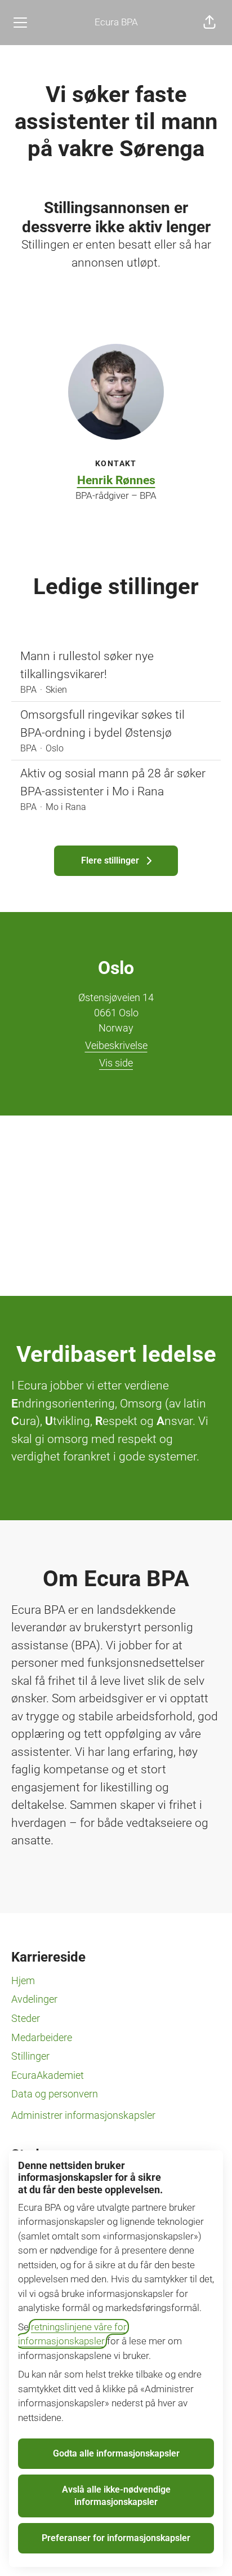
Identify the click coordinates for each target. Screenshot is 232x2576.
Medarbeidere (42, 2037)
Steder (26, 2018)
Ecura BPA (116, 22)
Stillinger (30, 2056)
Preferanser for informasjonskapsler (116, 2538)
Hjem (23, 1980)
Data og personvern (55, 2094)
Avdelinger (34, 1999)
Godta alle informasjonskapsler (116, 2453)
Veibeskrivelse (116, 1045)
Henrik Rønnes (116, 480)
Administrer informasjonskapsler (83, 2115)
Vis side (116, 1063)
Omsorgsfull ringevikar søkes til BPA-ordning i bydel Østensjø (102, 724)
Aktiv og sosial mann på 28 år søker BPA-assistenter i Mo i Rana (113, 782)
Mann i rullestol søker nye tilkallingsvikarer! (87, 665)
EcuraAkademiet (48, 2075)
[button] (209, 23)
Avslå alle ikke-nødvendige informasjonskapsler (116, 2496)
